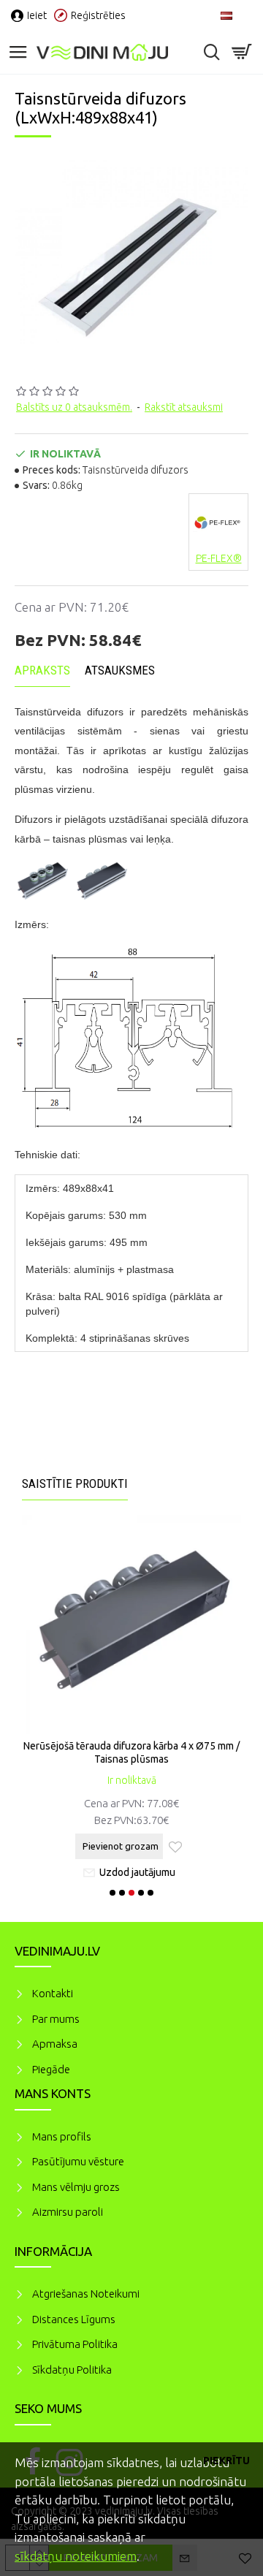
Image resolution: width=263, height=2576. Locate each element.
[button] (113, 1893)
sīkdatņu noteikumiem (76, 2556)
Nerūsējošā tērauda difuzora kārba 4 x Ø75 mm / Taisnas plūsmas (131, 1752)
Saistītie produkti (75, 1483)
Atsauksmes (120, 670)
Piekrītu (226, 2461)
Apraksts (42, 670)
